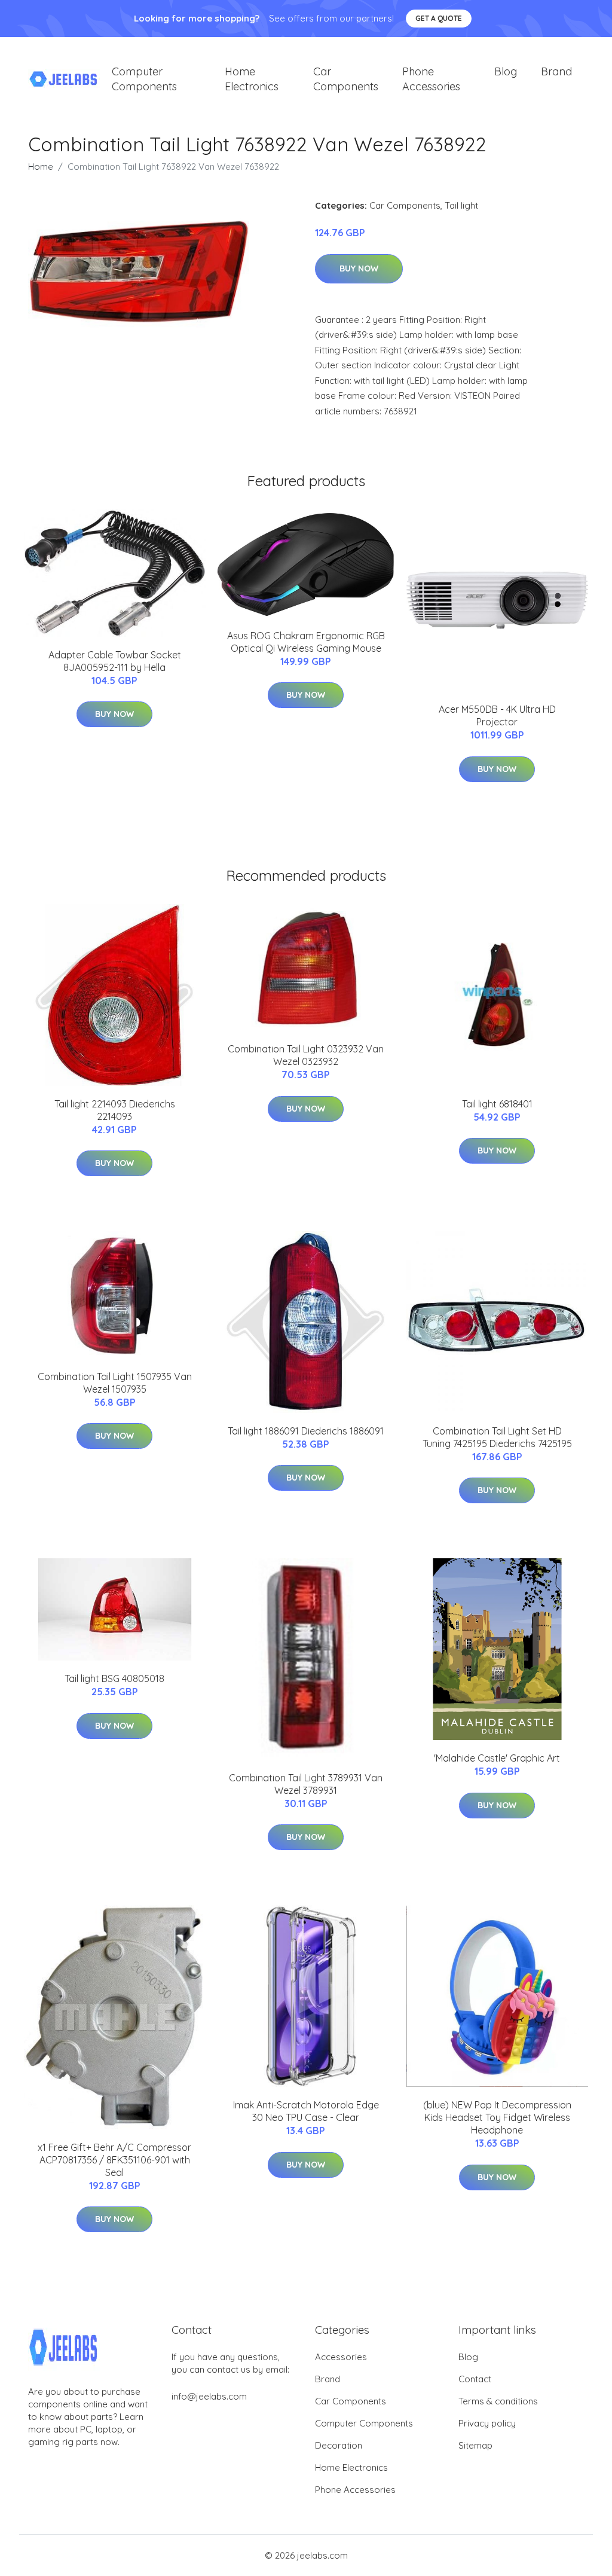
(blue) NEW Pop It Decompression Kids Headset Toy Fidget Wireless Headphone (497, 2117)
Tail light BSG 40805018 (114, 1678)
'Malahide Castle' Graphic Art (497, 1758)
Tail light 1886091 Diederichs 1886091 (306, 1431)
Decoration (339, 2445)
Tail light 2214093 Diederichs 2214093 (115, 1110)
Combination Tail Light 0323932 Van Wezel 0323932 (306, 1055)
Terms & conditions (498, 2401)
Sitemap (475, 2445)
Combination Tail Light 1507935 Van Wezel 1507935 (115, 1383)
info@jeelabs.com (209, 2396)
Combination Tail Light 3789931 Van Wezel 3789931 (306, 1784)
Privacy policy (487, 2423)
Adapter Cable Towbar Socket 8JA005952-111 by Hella (115, 661)
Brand (556, 71)
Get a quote (439, 18)
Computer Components (144, 79)
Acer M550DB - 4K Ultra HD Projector (497, 715)
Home (41, 167)
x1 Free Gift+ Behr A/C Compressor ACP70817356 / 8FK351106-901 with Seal (114, 2160)
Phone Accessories (431, 79)
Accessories (341, 2357)
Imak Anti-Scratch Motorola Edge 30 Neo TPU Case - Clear (306, 2111)
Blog (506, 71)
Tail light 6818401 (497, 1104)
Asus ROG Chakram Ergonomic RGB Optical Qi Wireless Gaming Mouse (306, 642)
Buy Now (359, 268)
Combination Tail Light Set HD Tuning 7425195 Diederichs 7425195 (497, 1437)
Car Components (346, 79)
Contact (475, 2379)
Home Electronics (252, 79)
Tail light (461, 205)
